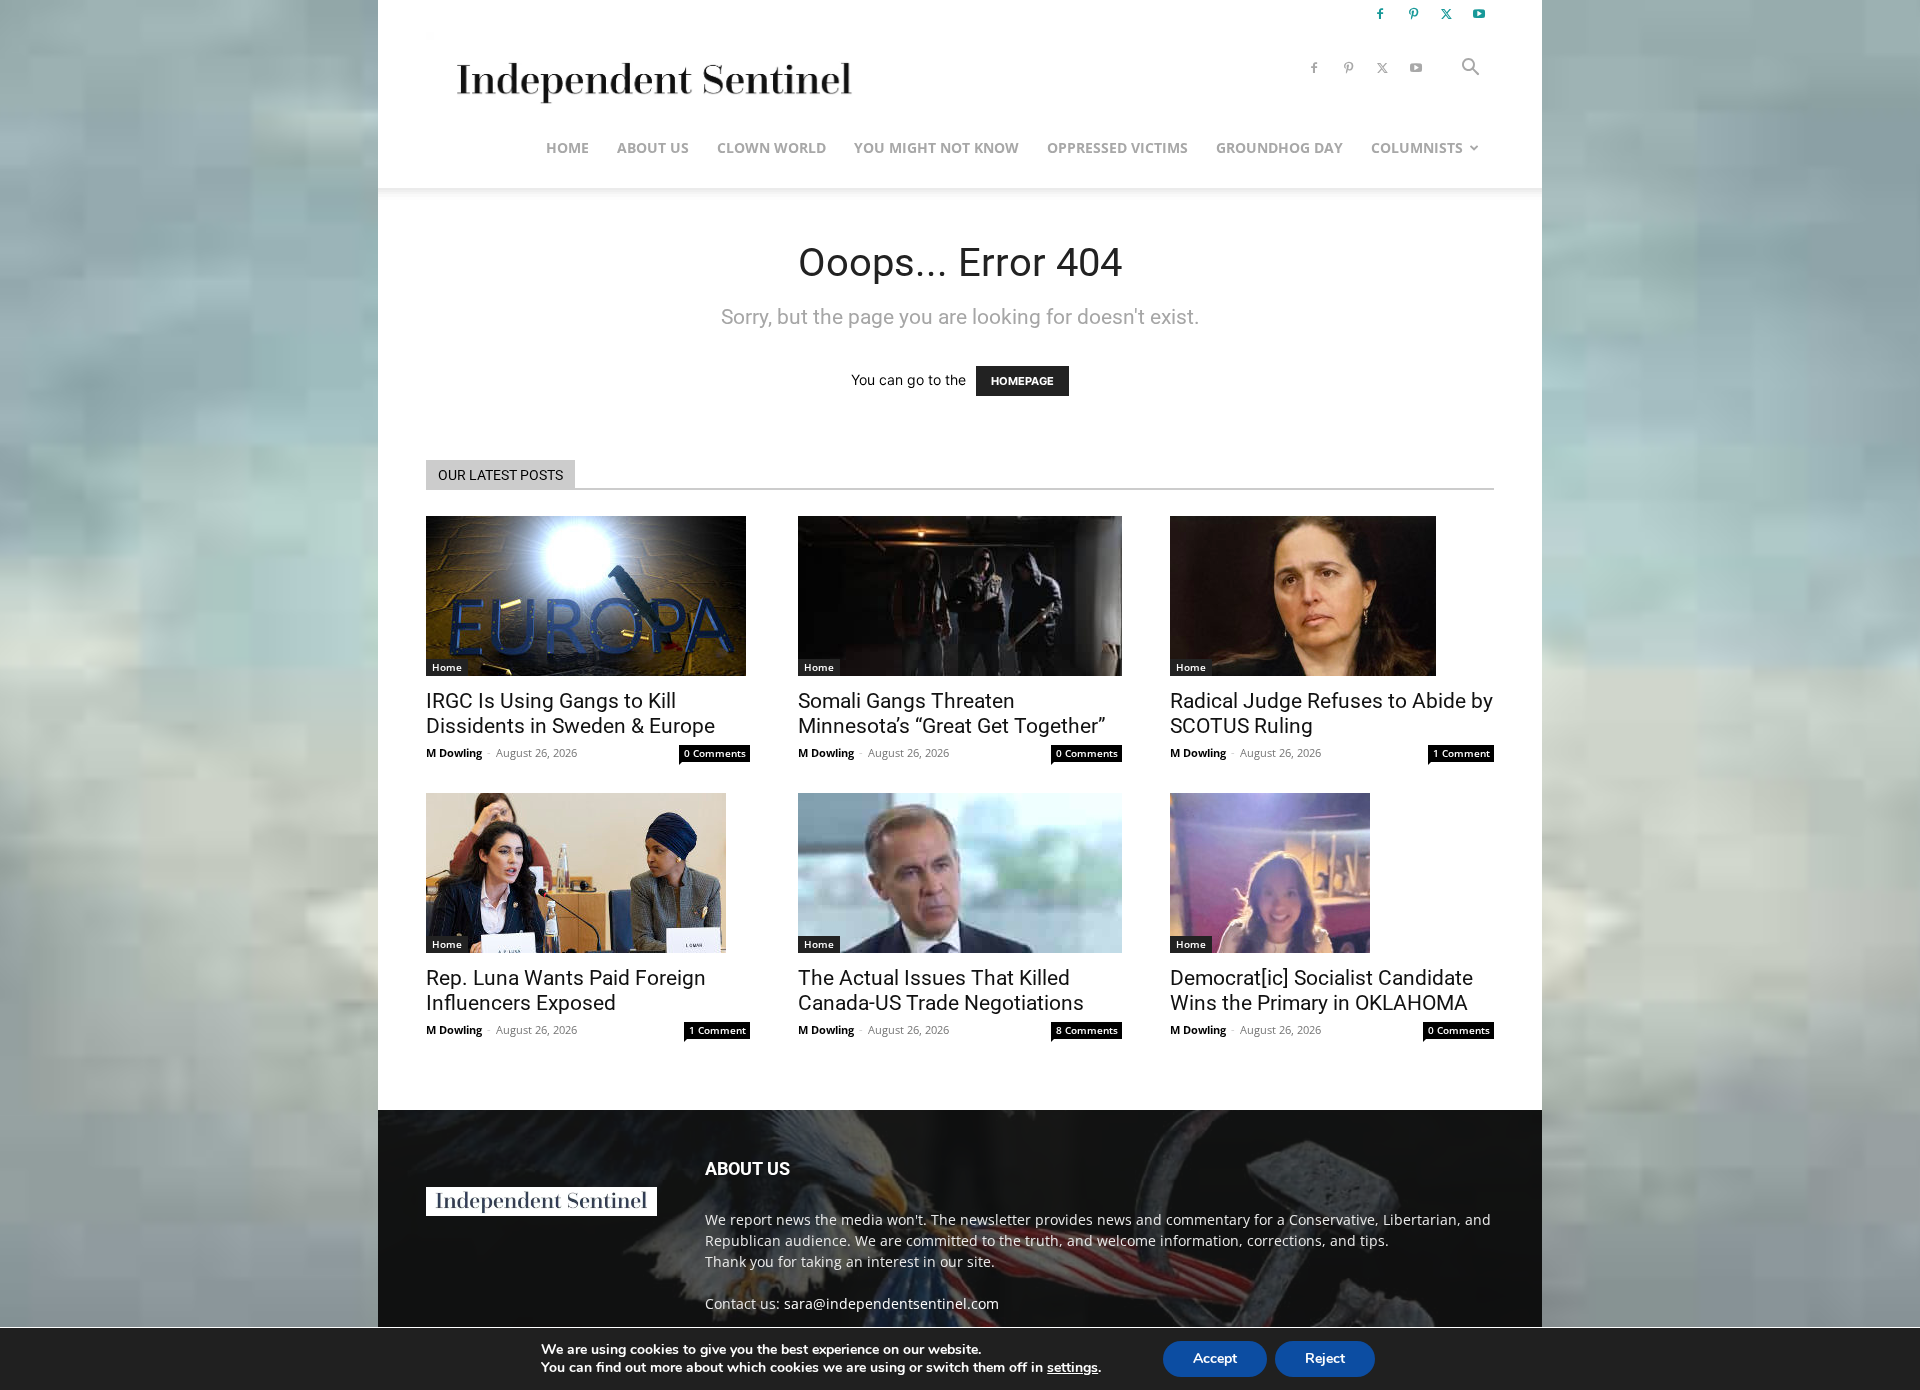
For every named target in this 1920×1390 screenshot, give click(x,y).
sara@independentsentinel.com (891, 1303)
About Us (653, 147)
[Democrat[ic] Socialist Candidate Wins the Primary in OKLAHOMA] (1332, 873)
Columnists (1417, 147)
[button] (1470, 69)
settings (1072, 1368)
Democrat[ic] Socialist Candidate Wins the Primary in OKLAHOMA (1321, 990)
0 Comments (715, 753)
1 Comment (1461, 753)
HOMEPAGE (1022, 381)
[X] (1446, 14)
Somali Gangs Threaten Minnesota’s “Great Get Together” (952, 713)
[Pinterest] (1413, 14)
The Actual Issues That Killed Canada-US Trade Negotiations (941, 990)
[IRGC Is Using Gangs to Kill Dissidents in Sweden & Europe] (588, 596)
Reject (1325, 1358)
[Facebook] (1380, 14)
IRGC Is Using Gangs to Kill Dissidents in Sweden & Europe (570, 713)
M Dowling (454, 752)
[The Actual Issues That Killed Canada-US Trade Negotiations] (960, 873)
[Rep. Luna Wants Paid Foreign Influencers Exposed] (588, 873)
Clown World (771, 147)
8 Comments (1087, 1030)
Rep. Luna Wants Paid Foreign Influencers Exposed (566, 990)
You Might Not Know (936, 147)
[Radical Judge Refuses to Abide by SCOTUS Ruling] (1332, 596)
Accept (1215, 1358)
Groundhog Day (1279, 147)
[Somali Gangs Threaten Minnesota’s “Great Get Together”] (960, 596)
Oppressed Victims (1117, 147)
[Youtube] (1479, 14)
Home (567, 147)
